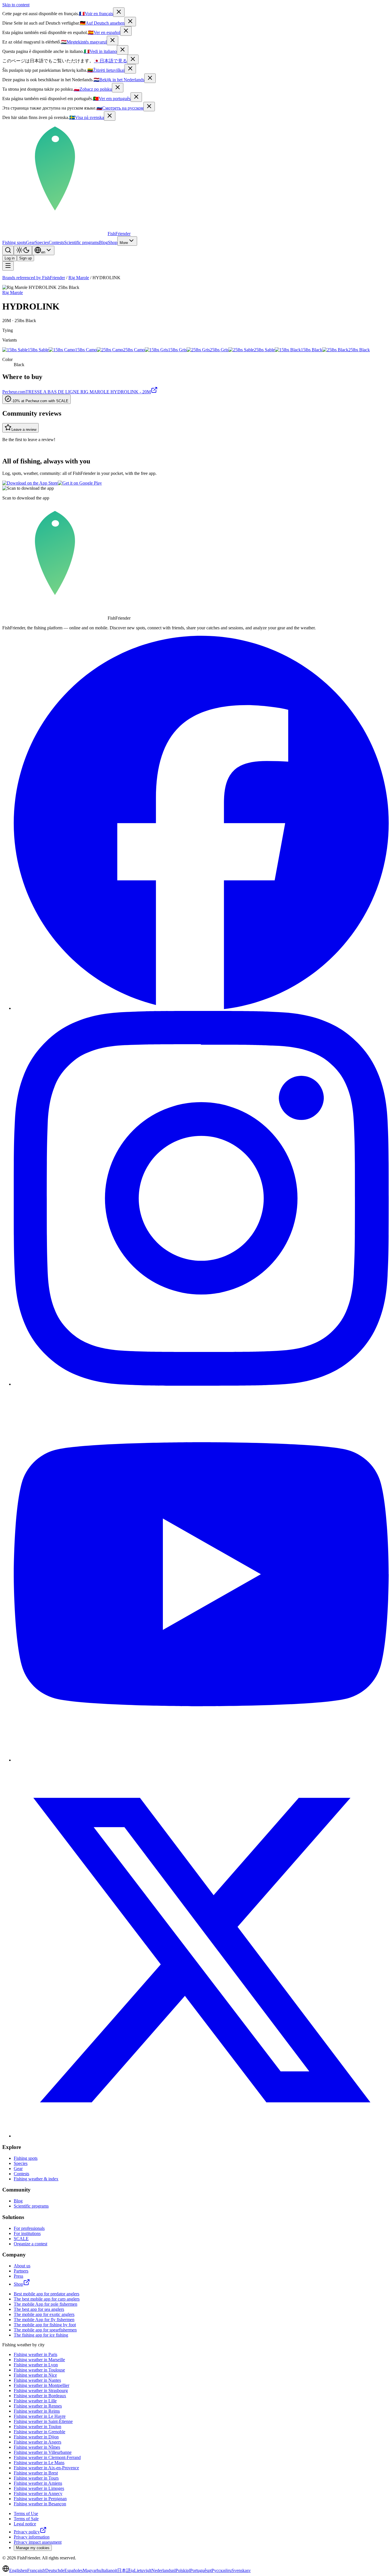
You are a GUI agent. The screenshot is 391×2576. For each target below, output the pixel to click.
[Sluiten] (150, 78)
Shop (113, 242)
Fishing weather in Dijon (36, 2437)
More (124, 243)
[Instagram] (201, 1384)
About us (22, 2266)
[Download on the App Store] (30, 483)
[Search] (8, 250)
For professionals (29, 2228)
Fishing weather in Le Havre (40, 2416)
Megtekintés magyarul (84, 42)
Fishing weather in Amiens (38, 2483)
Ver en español (104, 32)
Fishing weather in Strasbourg (41, 2390)
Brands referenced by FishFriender (34, 278)
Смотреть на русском (120, 108)
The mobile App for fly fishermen (44, 2320)
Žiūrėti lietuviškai (106, 70)
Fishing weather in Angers (37, 2442)
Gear (30, 242)
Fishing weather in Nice (35, 2375)
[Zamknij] (118, 88)
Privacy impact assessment (38, 2542)
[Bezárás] (112, 40)
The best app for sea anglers (39, 2309)
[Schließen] (130, 22)
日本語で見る (110, 61)
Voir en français (96, 14)
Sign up (25, 258)
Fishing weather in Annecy (38, 2493)
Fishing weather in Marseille (39, 2360)
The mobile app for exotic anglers (44, 2314)
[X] (201, 2136)
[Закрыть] (149, 107)
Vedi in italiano (100, 51)
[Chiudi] (123, 50)
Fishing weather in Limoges (39, 2488)
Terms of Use (26, 2513)
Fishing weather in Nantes (37, 2380)
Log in (10, 258)
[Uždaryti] (130, 69)
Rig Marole (79, 278)
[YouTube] (201, 1760)
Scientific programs (82, 242)
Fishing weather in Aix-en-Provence (46, 2468)
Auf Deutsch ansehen (102, 23)
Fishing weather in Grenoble (40, 2432)
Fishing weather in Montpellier (42, 2385)
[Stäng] (110, 116)
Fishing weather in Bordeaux (40, 2396)
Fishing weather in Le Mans (39, 2463)
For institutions (27, 2233)
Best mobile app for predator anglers (47, 2294)
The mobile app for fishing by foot (45, 2325)
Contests (56, 242)
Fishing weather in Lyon (36, 2365)
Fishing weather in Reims (37, 2411)
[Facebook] (201, 1008)
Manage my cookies (33, 2548)
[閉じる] (133, 59)
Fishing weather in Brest (36, 2473)
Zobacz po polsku (93, 89)
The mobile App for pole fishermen (46, 2304)
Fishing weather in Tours (36, 2478)
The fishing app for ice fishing (41, 2335)
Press (18, 2276)
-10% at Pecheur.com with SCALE (40, 401)
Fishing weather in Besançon (40, 2504)
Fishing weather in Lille (35, 2401)
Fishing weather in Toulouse (39, 2370)
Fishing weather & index (36, 2179)
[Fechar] (136, 97)
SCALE (21, 2239)
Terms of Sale (26, 2519)
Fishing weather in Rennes (38, 2406)
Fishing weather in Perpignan (40, 2499)
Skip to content (16, 5)
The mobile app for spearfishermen (45, 2330)
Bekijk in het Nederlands (119, 80)
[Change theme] (23, 250)
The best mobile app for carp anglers (47, 2299)
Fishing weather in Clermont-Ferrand (47, 2457)
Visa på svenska (87, 117)
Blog (103, 242)
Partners (21, 2271)
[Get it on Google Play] (80, 483)
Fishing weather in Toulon (37, 2427)
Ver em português (112, 99)
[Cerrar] (126, 31)
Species (42, 242)
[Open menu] (8, 266)
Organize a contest (30, 2244)
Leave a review (24, 430)
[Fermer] (119, 12)
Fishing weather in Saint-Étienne (43, 2421)
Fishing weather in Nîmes (37, 2447)
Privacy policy (27, 2532)
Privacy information (32, 2537)
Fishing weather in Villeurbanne (43, 2452)
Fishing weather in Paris (35, 2354)
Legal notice (25, 2524)
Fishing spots (14, 242)
